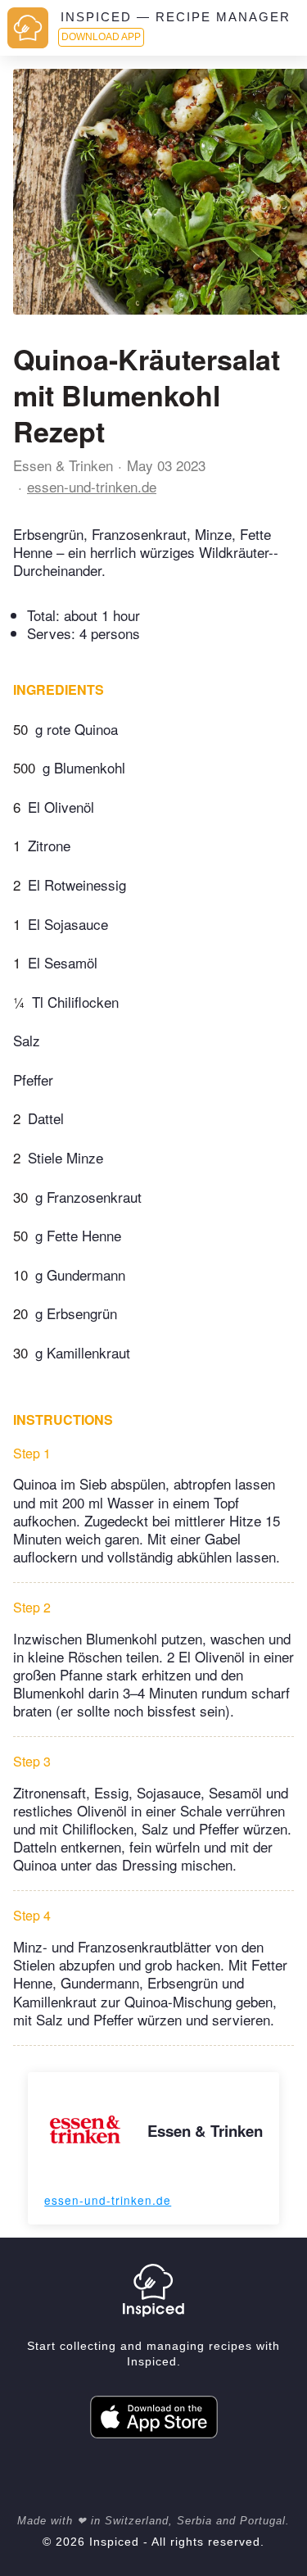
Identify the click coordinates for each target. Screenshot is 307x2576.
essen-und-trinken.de (92, 486)
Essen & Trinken (63, 465)
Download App (101, 37)
